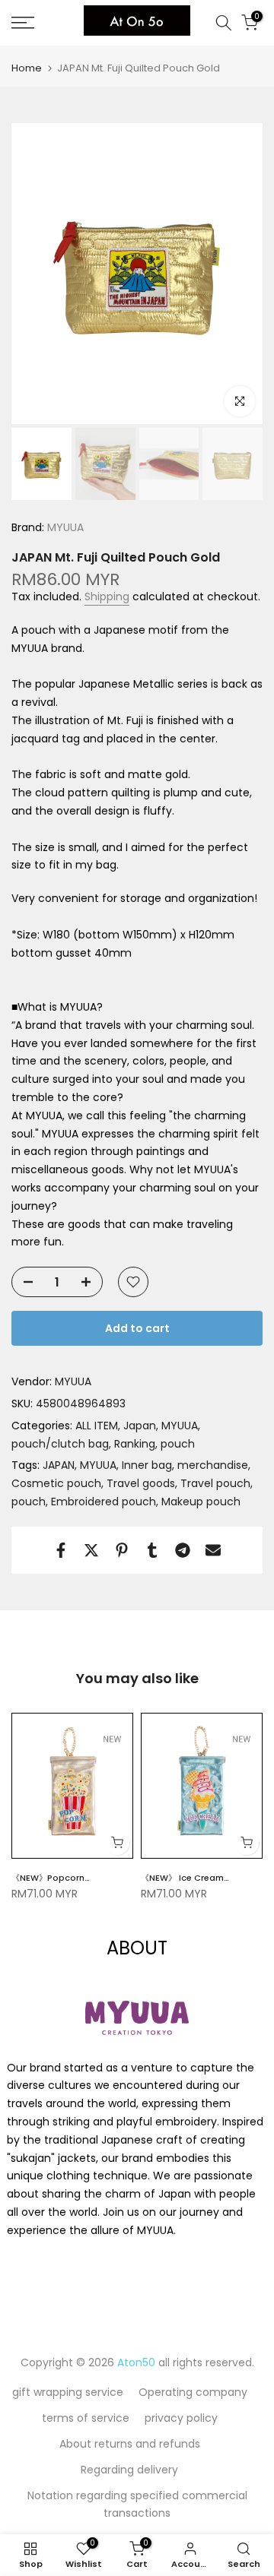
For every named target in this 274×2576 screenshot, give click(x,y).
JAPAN (59, 1465)
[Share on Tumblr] (152, 1550)
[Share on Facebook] (61, 1550)
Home (27, 68)
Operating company (193, 2392)
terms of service (86, 2418)
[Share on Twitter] (91, 1550)
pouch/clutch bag (60, 1444)
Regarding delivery (129, 2470)
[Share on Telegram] (183, 1550)
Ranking (135, 1444)
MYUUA (64, 527)
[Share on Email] (213, 1550)
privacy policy (181, 2418)
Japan (140, 1426)
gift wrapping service (68, 2392)
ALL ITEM (97, 1426)
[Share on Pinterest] (122, 1550)
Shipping (107, 597)
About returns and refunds (130, 2444)
